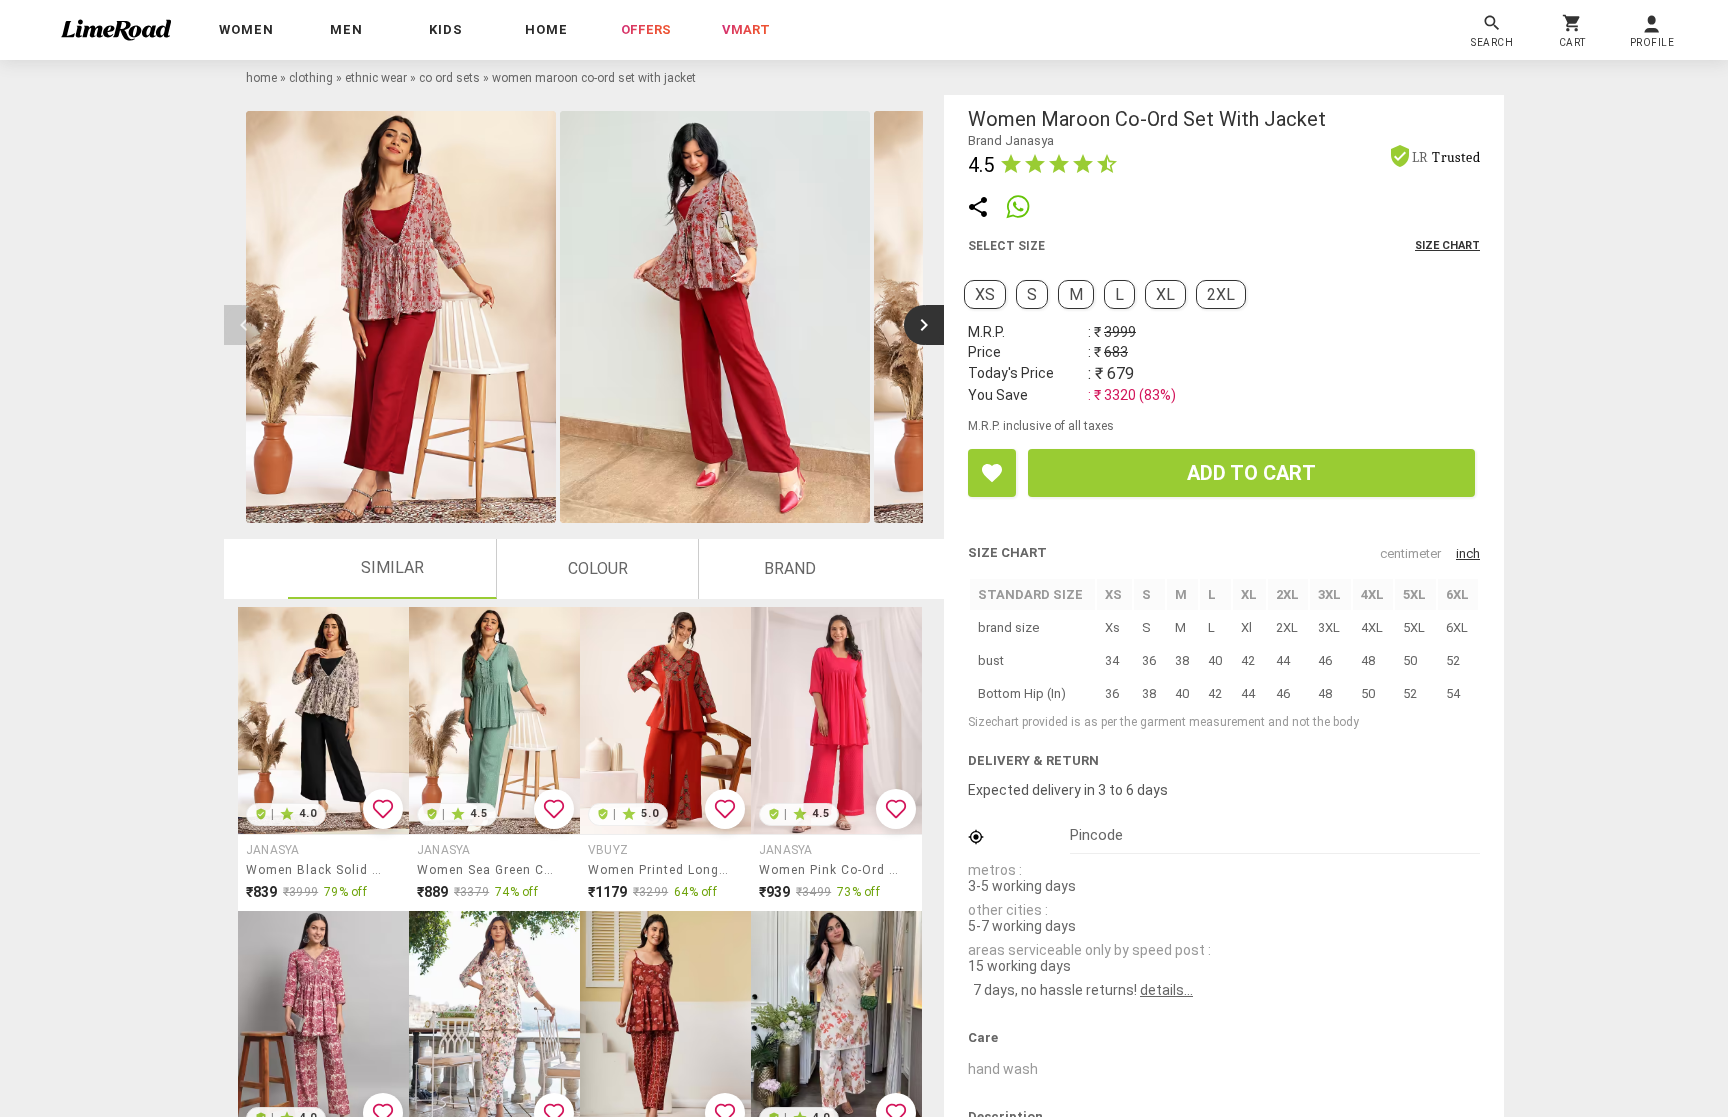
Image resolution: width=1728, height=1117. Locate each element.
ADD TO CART (1251, 473)
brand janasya (1011, 140)
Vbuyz (608, 850)
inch (1468, 553)
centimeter (1410, 553)
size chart (1447, 245)
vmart (746, 29)
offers (646, 29)
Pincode (1096, 835)
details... (1166, 990)
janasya (273, 850)
